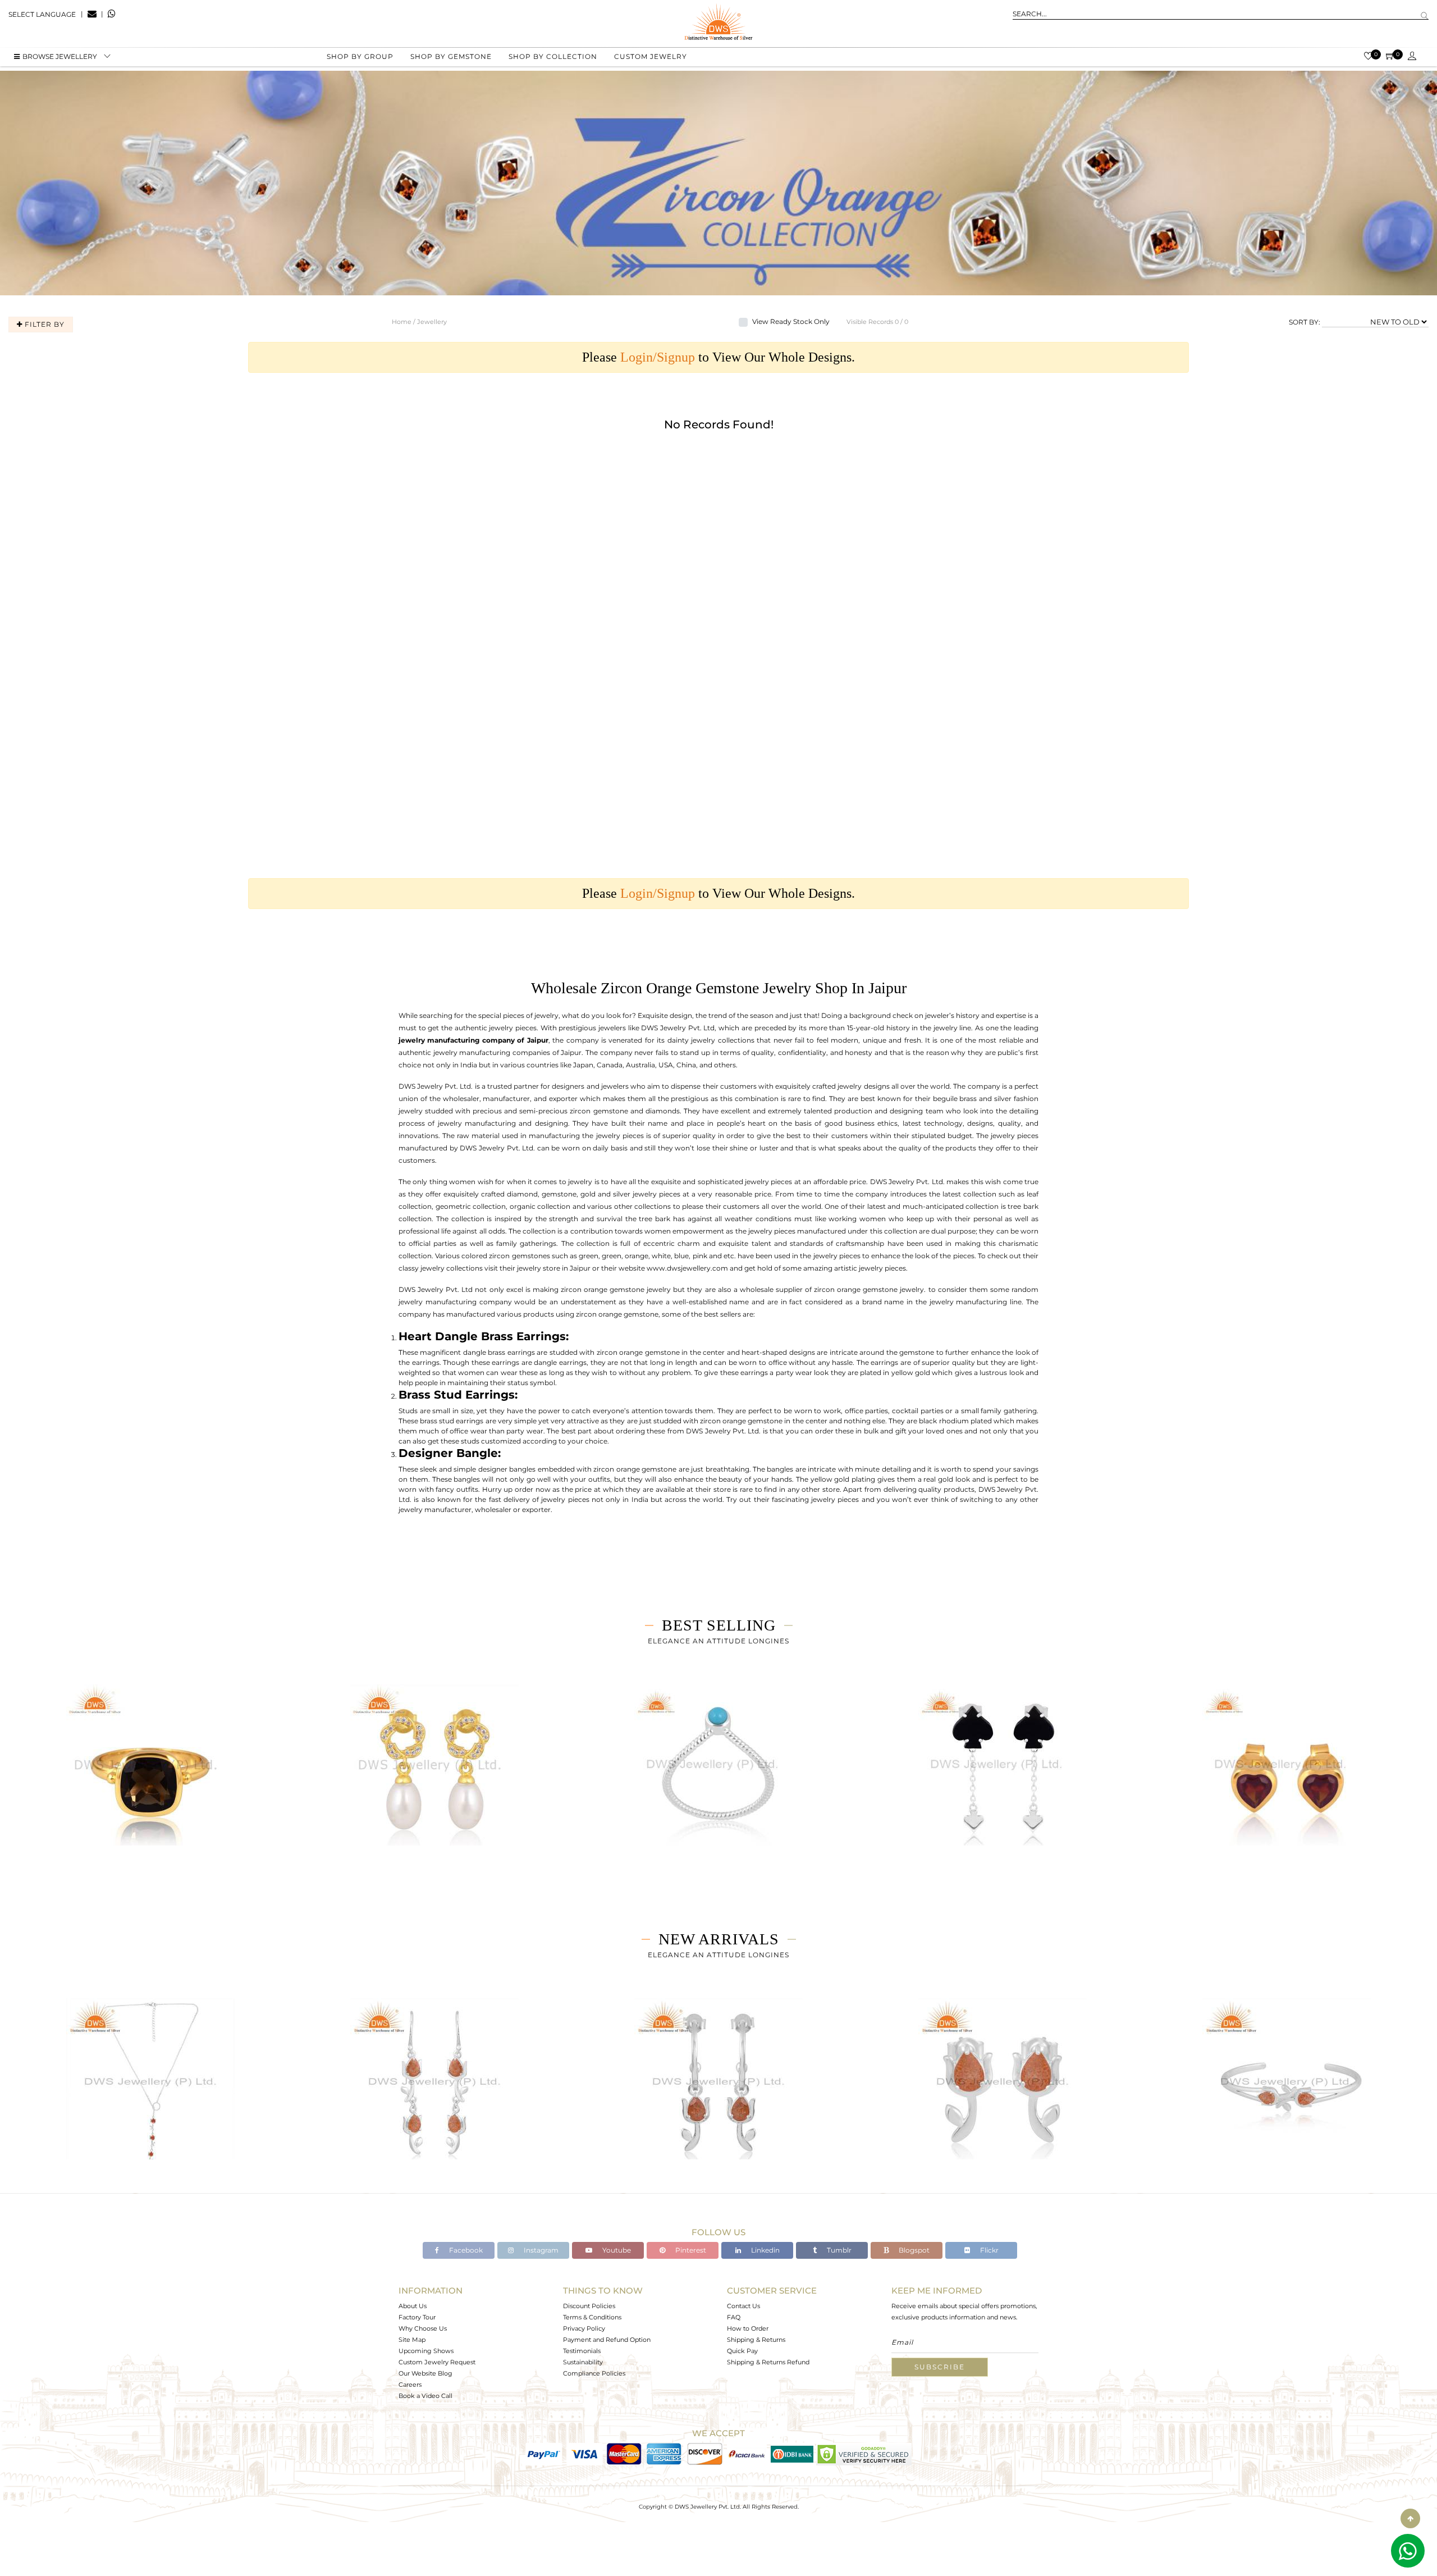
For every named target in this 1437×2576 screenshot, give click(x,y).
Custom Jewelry (651, 56)
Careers (410, 2385)
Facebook (465, 2250)
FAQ (734, 2317)
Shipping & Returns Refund (768, 2362)
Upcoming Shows (426, 2351)
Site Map (412, 2340)
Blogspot (913, 2250)
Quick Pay (742, 2351)
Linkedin (765, 2250)
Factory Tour (417, 2317)
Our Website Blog (425, 2373)
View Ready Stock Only (791, 321)
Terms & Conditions (592, 2317)
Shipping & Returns (756, 2340)
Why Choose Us (423, 2328)
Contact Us (743, 2306)
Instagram (540, 2250)
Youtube (616, 2250)
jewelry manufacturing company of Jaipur (473, 1040)
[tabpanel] (150, 1778)
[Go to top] (1410, 2518)
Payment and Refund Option (607, 2340)
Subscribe (940, 2367)
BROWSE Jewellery (60, 56)
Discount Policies (589, 2306)
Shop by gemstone (451, 56)
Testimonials (582, 2351)
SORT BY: (1305, 322)
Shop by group (360, 56)
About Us (413, 2306)
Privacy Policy (584, 2328)
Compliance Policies (594, 2373)
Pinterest (690, 2250)
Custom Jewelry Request (437, 2362)
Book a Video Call (425, 2396)
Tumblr (838, 2250)
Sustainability (583, 2362)
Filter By (44, 324)
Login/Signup (658, 357)
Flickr (988, 2250)
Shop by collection (553, 56)
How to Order (748, 2328)
